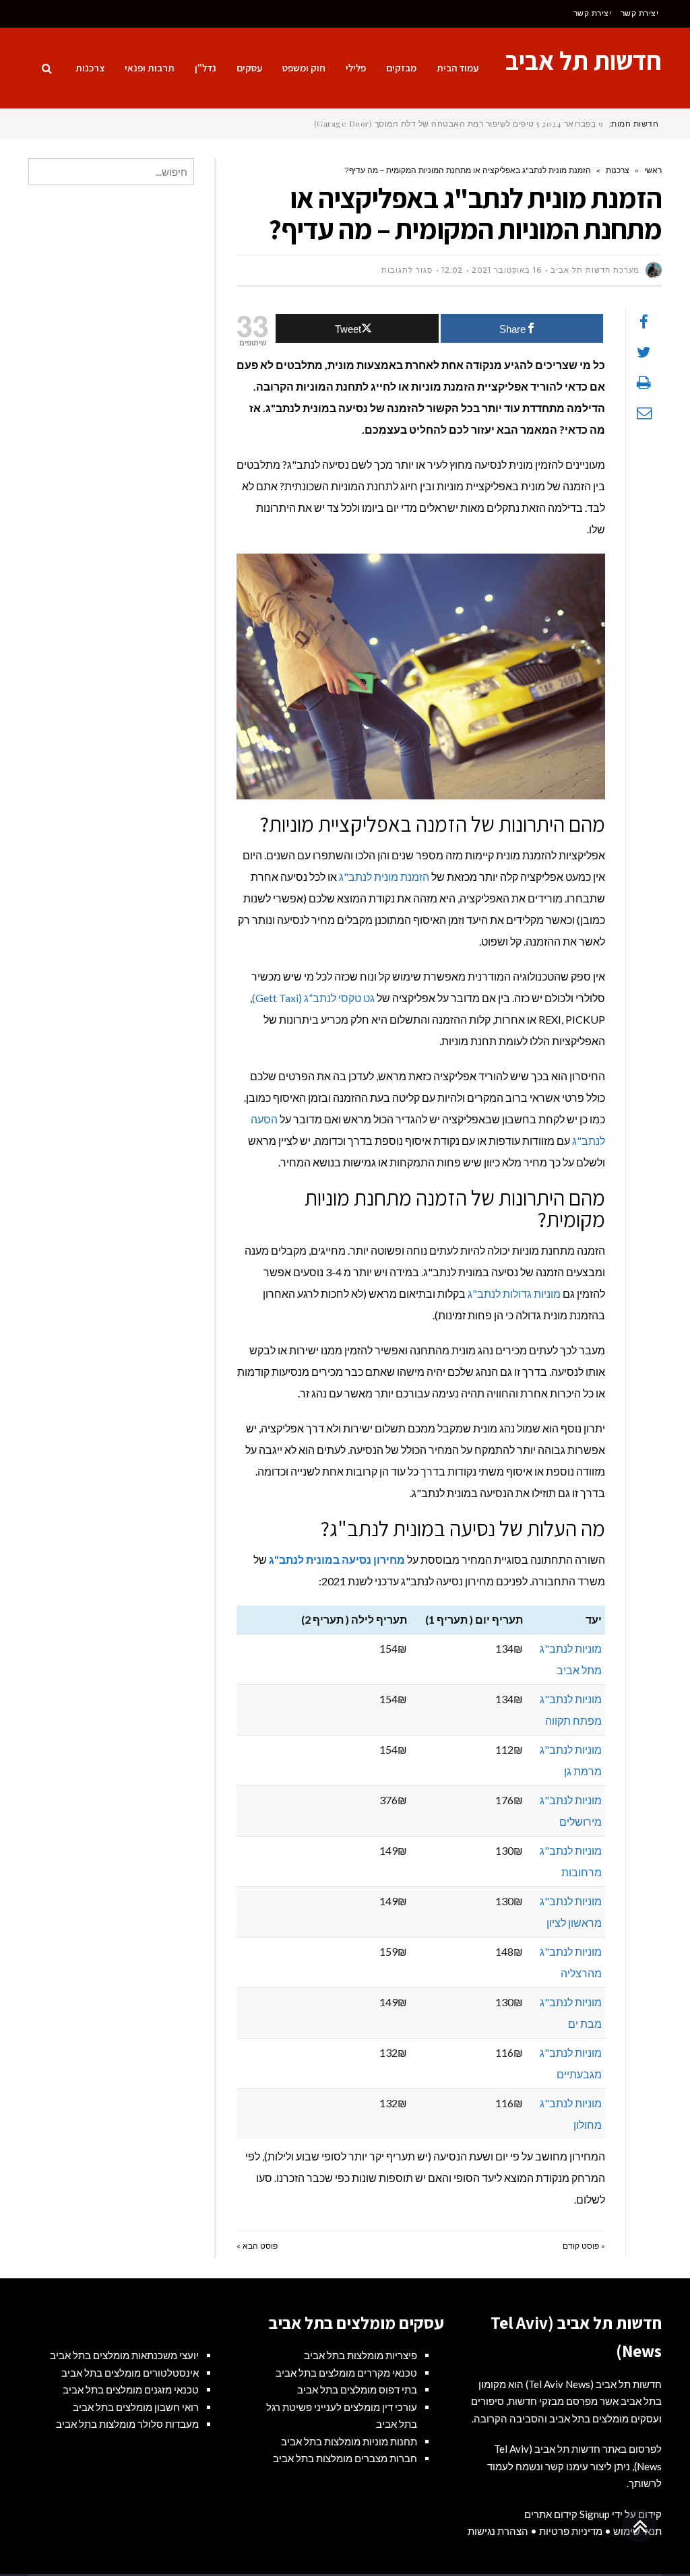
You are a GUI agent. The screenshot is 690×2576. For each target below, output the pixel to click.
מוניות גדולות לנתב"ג (514, 1293)
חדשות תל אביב (584, 61)
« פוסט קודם (584, 2246)
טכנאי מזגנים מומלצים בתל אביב (131, 2389)
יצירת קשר (640, 13)
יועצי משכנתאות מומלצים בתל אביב (124, 2355)
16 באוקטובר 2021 (507, 270)
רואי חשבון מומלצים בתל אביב (136, 2407)
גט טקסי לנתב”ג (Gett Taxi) (313, 998)
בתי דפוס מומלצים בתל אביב (357, 2389)
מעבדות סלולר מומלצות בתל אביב (127, 2424)
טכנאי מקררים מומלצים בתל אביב (346, 2373)
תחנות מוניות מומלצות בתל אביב (349, 2441)
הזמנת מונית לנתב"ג (384, 877)
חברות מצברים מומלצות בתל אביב (345, 2458)
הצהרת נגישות (498, 2531)
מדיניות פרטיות (571, 2531)
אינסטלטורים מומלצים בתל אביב (130, 2373)
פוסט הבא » (257, 2246)
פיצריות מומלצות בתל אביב (360, 2355)
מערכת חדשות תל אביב (595, 270)
